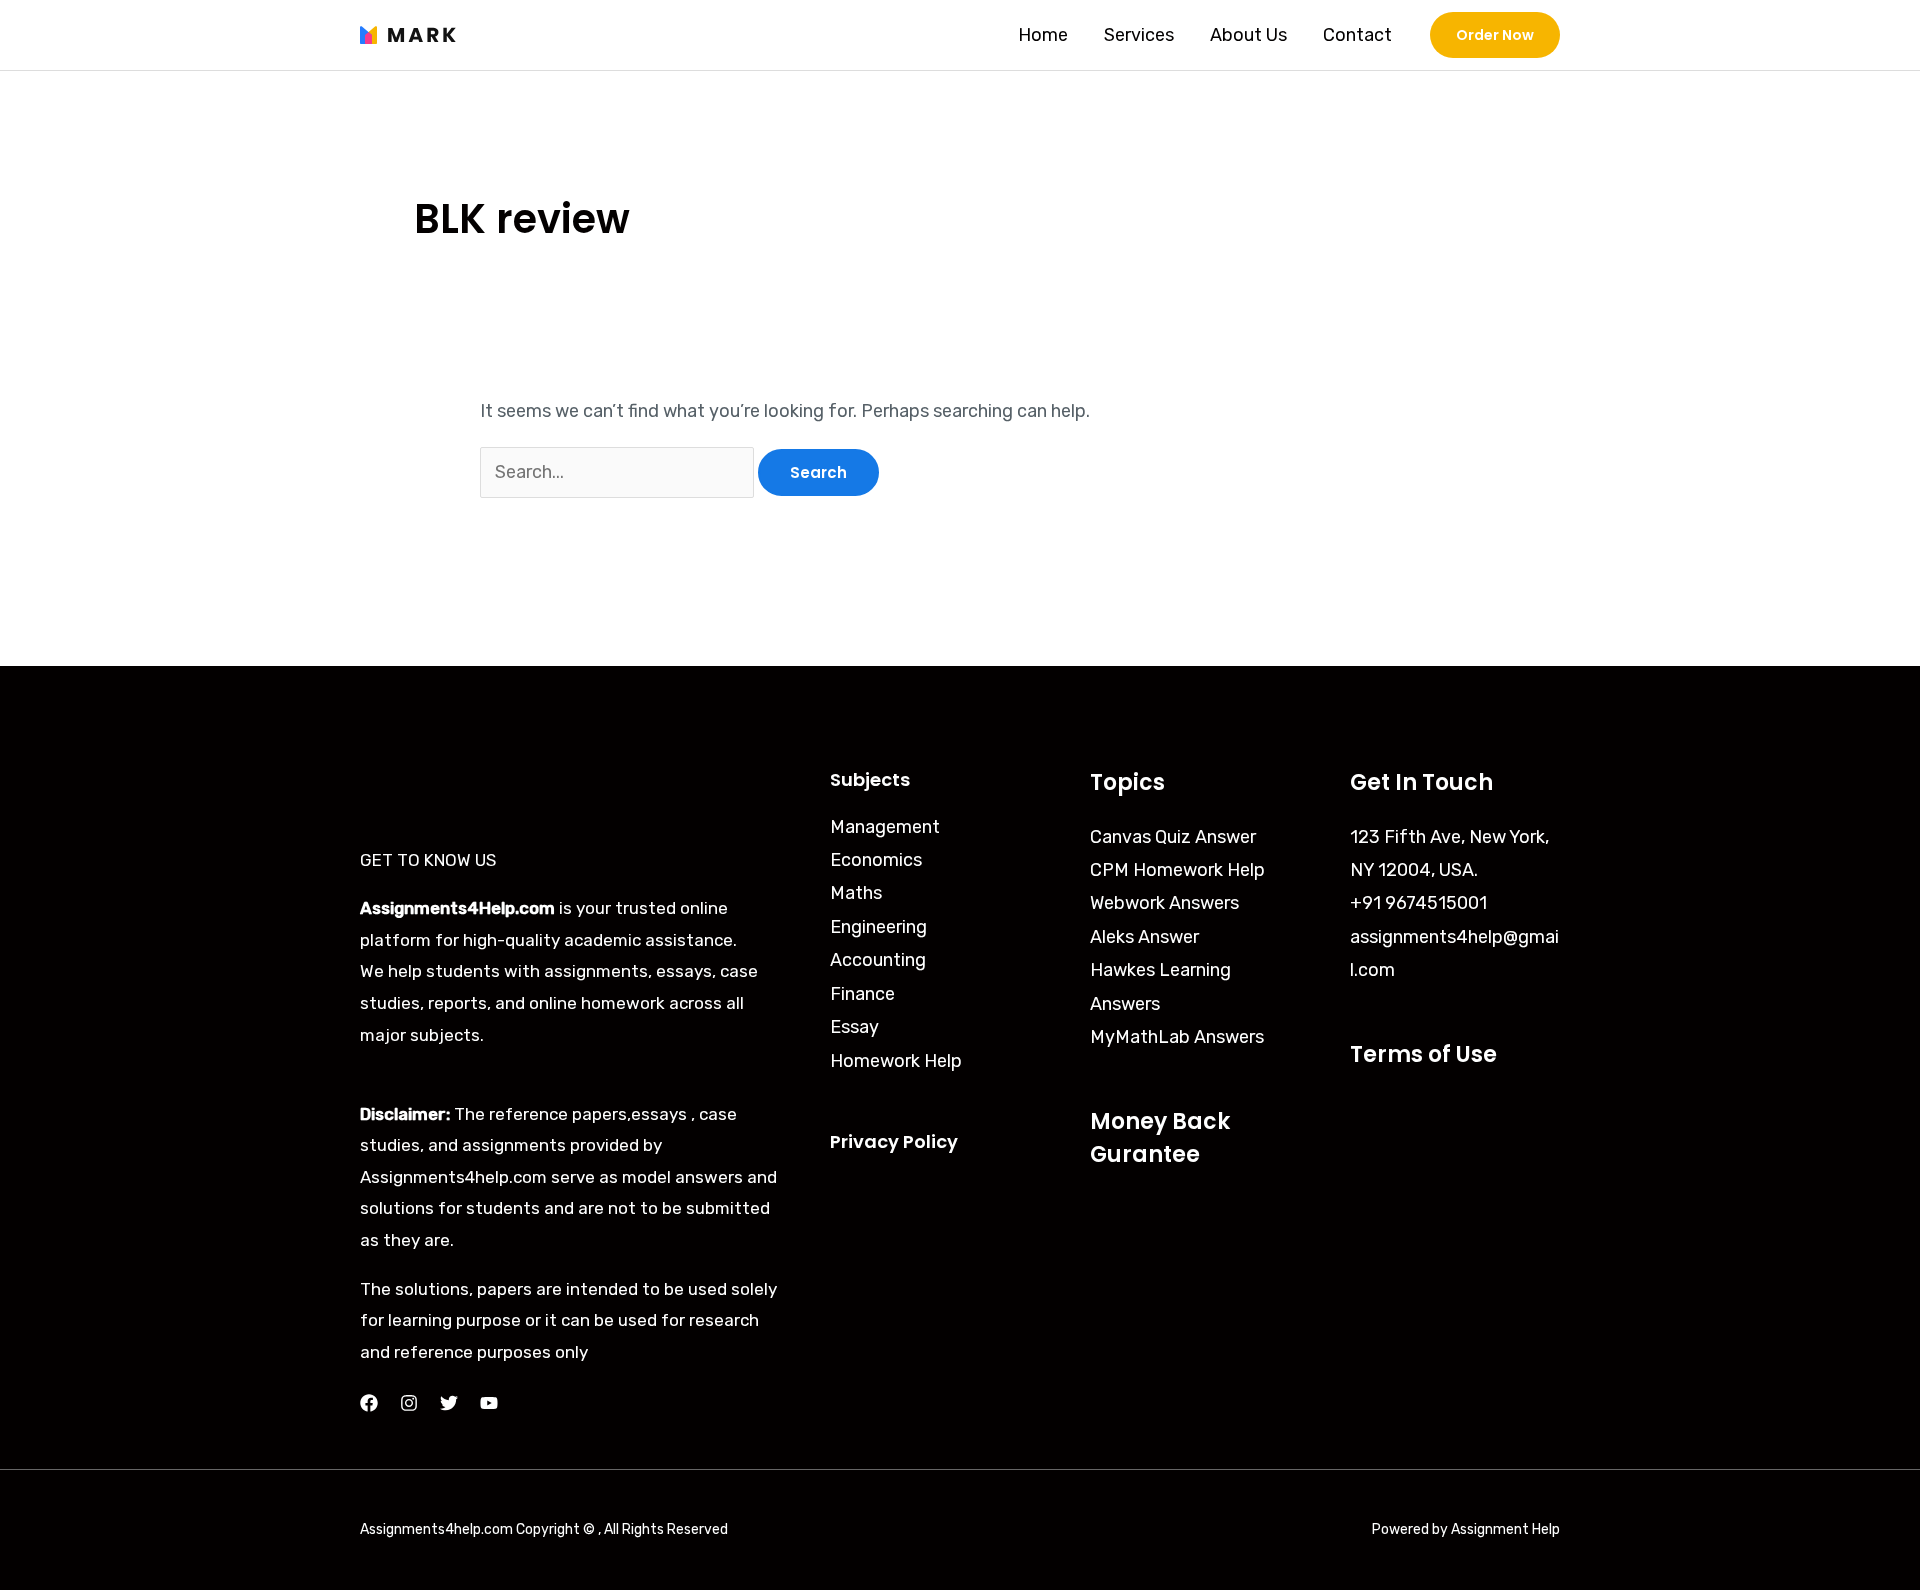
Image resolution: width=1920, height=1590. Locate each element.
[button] (1495, 35)
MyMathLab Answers (1177, 1037)
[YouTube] (489, 1403)
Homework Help (896, 1061)
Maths (856, 893)
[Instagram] (409, 1403)
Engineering (878, 927)
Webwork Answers (1164, 903)
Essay (854, 1027)
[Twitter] (449, 1403)
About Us (1248, 35)
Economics (876, 860)
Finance (862, 994)
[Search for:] (619, 472)
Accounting (878, 960)
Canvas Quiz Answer (1173, 837)
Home (1043, 35)
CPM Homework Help (1177, 870)
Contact (1357, 35)
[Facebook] (369, 1403)
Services (1139, 35)
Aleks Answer (1144, 937)
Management (885, 827)
